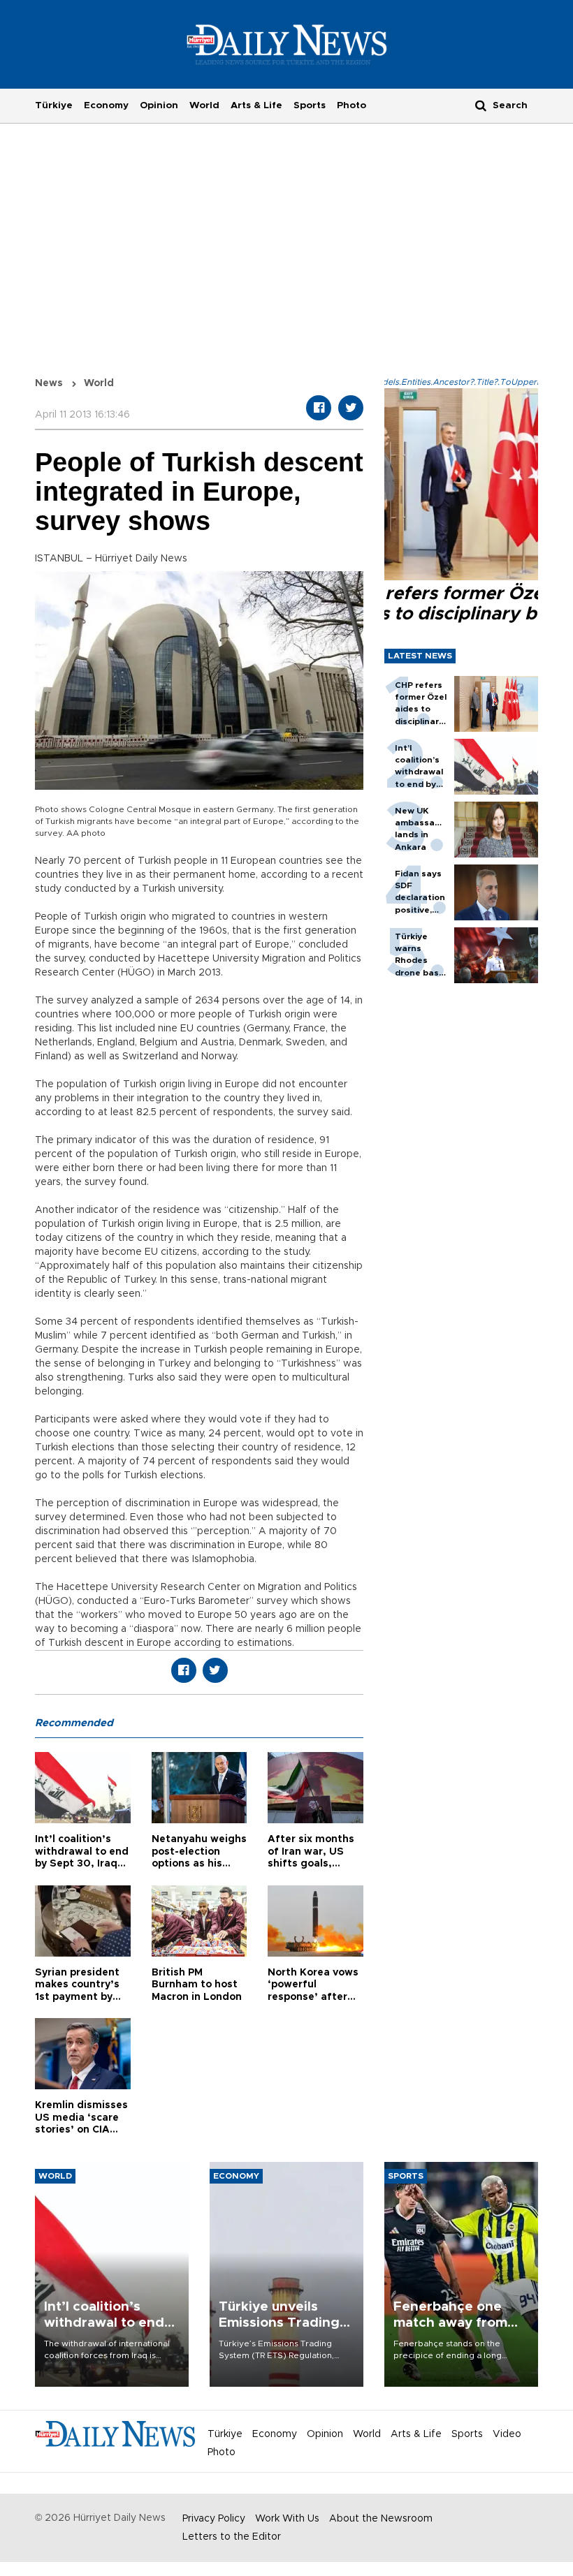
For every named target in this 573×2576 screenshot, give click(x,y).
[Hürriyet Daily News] (287, 44)
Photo (351, 105)
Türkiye (54, 105)
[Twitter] (351, 408)
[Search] (481, 105)
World (204, 105)
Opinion (159, 105)
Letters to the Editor (232, 2537)
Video (507, 2434)
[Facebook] (319, 408)
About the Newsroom (381, 2519)
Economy (106, 105)
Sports (310, 105)
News (49, 383)
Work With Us (287, 2519)
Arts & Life (256, 105)
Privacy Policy (214, 2519)
